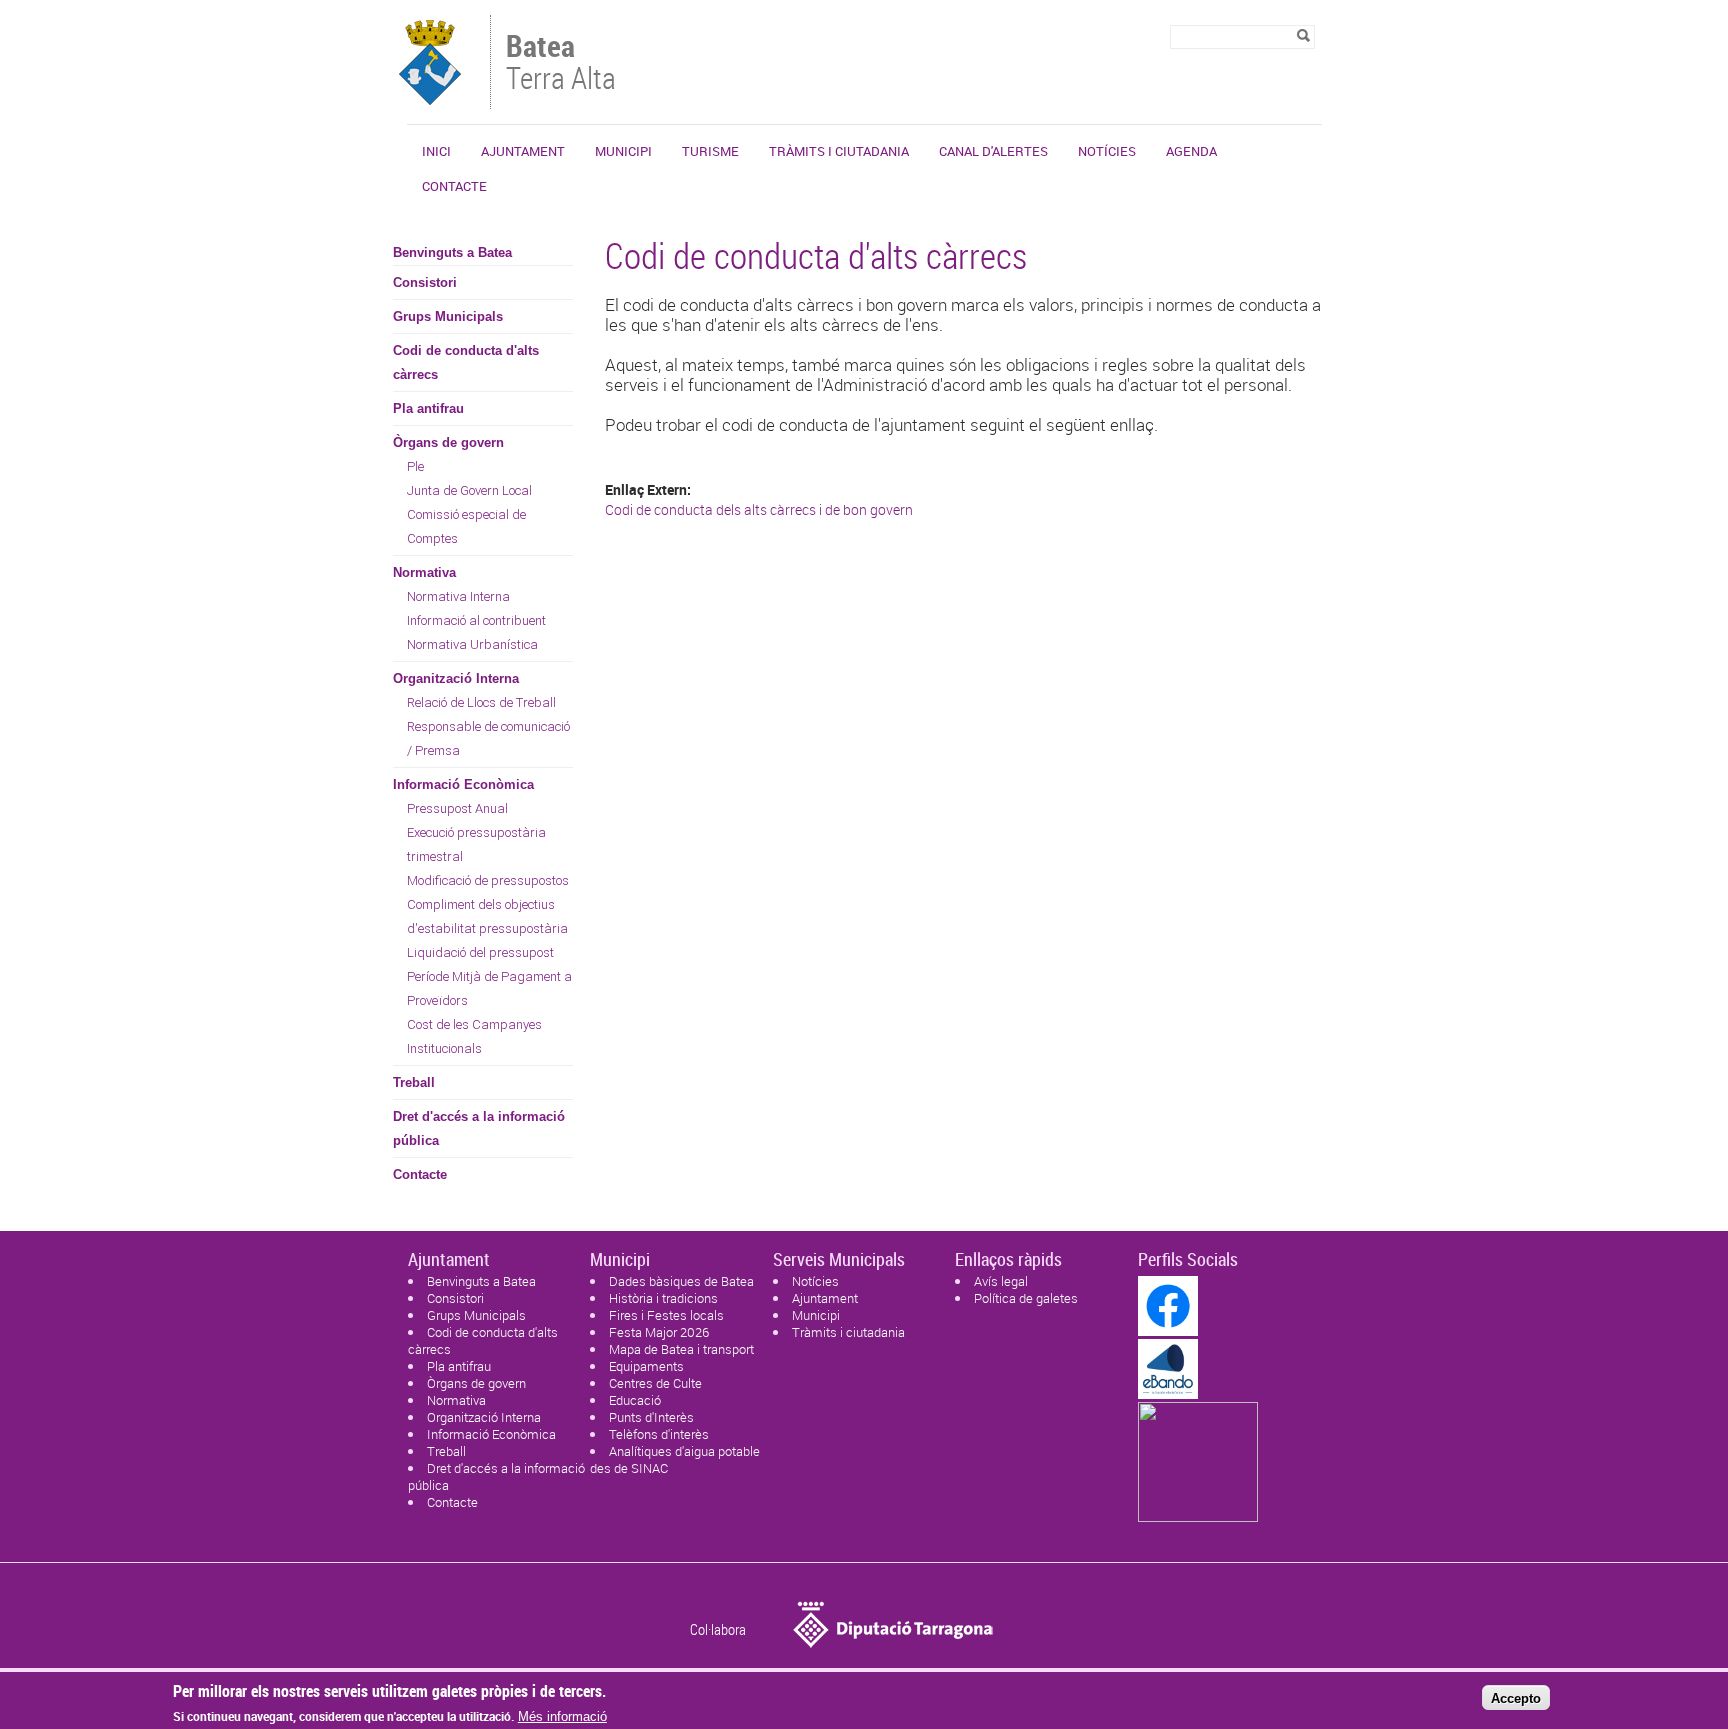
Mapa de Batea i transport (681, 1349)
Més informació (562, 1716)
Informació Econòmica (463, 784)
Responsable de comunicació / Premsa (488, 738)
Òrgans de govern (448, 442)
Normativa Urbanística (472, 644)
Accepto (1516, 1697)
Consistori (425, 282)
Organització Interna (456, 678)
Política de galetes (1026, 1298)
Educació (635, 1400)
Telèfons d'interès (659, 1434)
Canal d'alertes (993, 151)
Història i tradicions (663, 1298)
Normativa (424, 572)
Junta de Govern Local (469, 490)
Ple (415, 466)
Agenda (1191, 151)
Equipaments (646, 1366)
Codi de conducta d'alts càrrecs (466, 362)
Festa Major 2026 (659, 1332)
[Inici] (430, 99)
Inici (436, 151)
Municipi (623, 151)
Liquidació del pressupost (480, 952)
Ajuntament (523, 151)
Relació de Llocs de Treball (481, 702)
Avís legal (1001, 1281)
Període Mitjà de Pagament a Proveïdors (489, 988)
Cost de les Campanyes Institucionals (474, 1036)
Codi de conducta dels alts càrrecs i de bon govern (759, 509)
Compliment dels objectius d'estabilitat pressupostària (487, 916)
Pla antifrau (428, 408)
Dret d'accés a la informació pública (479, 1128)
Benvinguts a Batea (452, 252)
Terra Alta (561, 64)
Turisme (710, 151)
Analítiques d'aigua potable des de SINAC (675, 1459)
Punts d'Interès (651, 1417)
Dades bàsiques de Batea (681, 1281)
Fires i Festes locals (666, 1315)
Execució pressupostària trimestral (476, 844)
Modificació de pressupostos (488, 880)
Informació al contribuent (476, 620)
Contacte (454, 186)
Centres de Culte (655, 1383)
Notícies (1107, 151)
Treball (414, 1082)
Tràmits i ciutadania (839, 151)
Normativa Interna (458, 596)
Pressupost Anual (457, 808)
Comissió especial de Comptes (466, 526)
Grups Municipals (448, 316)
